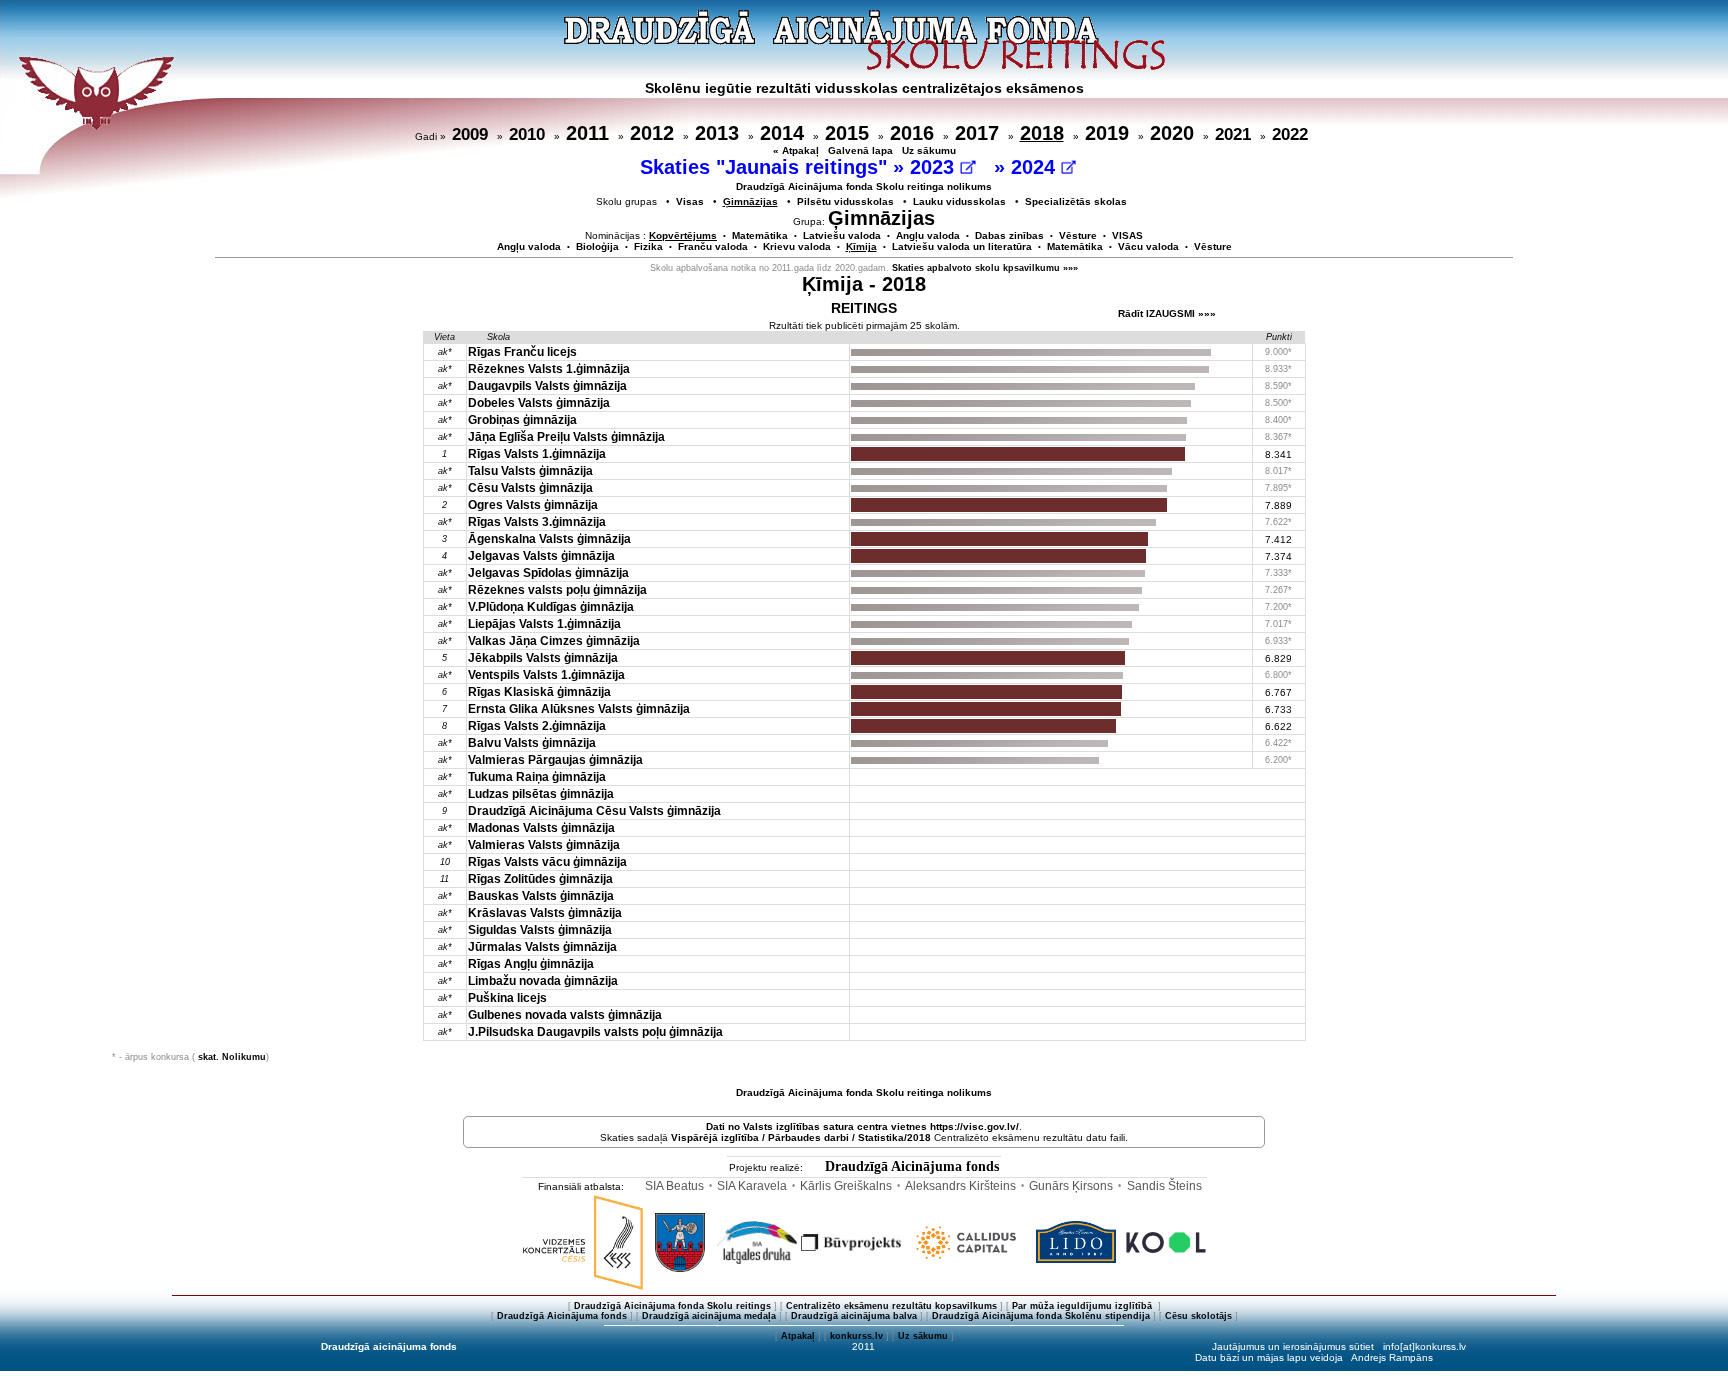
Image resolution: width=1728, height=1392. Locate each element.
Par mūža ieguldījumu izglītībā (1083, 1306)
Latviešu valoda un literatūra (962, 246)
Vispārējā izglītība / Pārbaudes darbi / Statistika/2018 (801, 1137)
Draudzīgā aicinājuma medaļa (709, 1316)
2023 (935, 167)
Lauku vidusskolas (959, 201)
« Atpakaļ (796, 150)
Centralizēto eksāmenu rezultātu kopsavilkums (891, 1306)
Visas (690, 201)
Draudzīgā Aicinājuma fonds (912, 1166)
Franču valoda (713, 246)
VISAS (1127, 235)
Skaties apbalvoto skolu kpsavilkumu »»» (985, 268)
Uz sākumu (929, 150)
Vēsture (1078, 235)
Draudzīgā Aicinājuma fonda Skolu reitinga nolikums (864, 186)
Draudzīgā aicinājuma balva (854, 1316)
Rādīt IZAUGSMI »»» (1167, 313)
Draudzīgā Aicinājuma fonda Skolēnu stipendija (1041, 1316)
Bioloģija (597, 246)
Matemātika (760, 235)
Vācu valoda (1148, 246)
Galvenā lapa (860, 150)
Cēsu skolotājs (1198, 1316)
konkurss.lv (856, 1336)
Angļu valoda (928, 235)
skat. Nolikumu (232, 1057)
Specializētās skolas (1076, 201)
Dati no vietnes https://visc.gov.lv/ (862, 1126)
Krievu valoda (797, 246)
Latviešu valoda (842, 235)
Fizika (648, 246)
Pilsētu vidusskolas (845, 201)
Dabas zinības (1009, 235)
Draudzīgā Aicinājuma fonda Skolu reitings (672, 1306)
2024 (1036, 167)
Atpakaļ (798, 1336)
